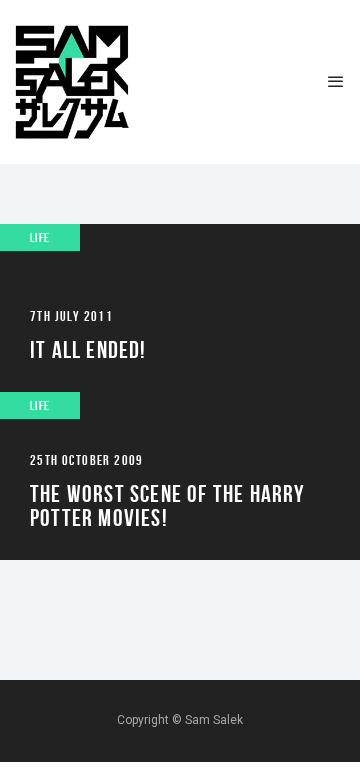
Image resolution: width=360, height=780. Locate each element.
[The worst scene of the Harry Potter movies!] (180, 476)
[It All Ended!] (180, 308)
